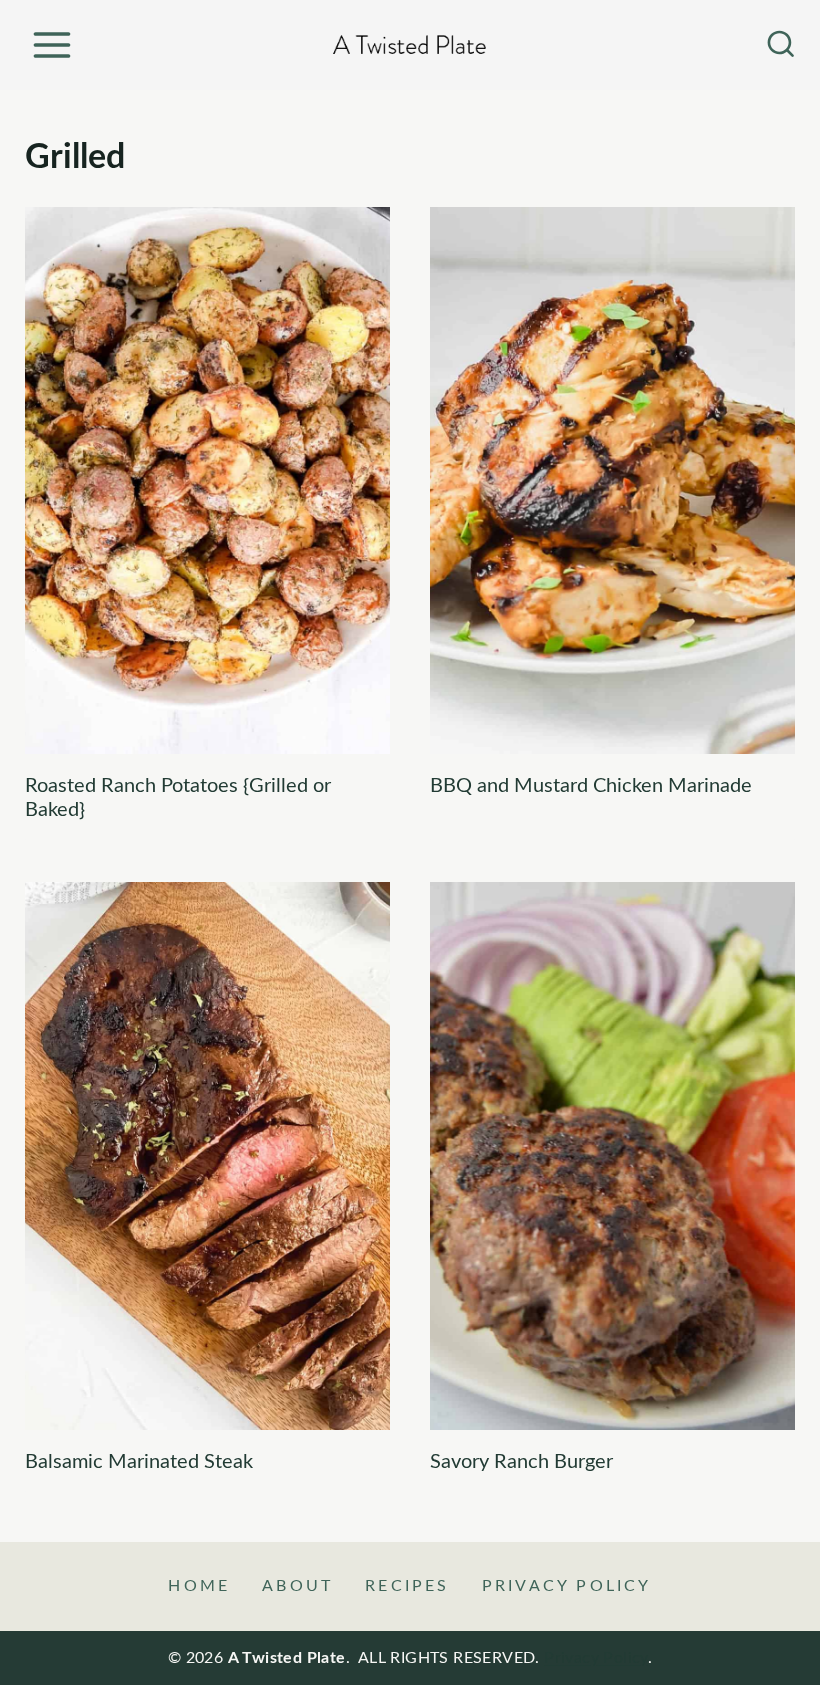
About (297, 1586)
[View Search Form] (781, 45)
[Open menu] (51, 44)
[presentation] (207, 481)
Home (199, 1586)
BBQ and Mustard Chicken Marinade (591, 786)
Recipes (407, 1586)
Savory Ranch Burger (521, 1462)
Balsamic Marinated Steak (139, 1462)
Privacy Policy (567, 1586)
